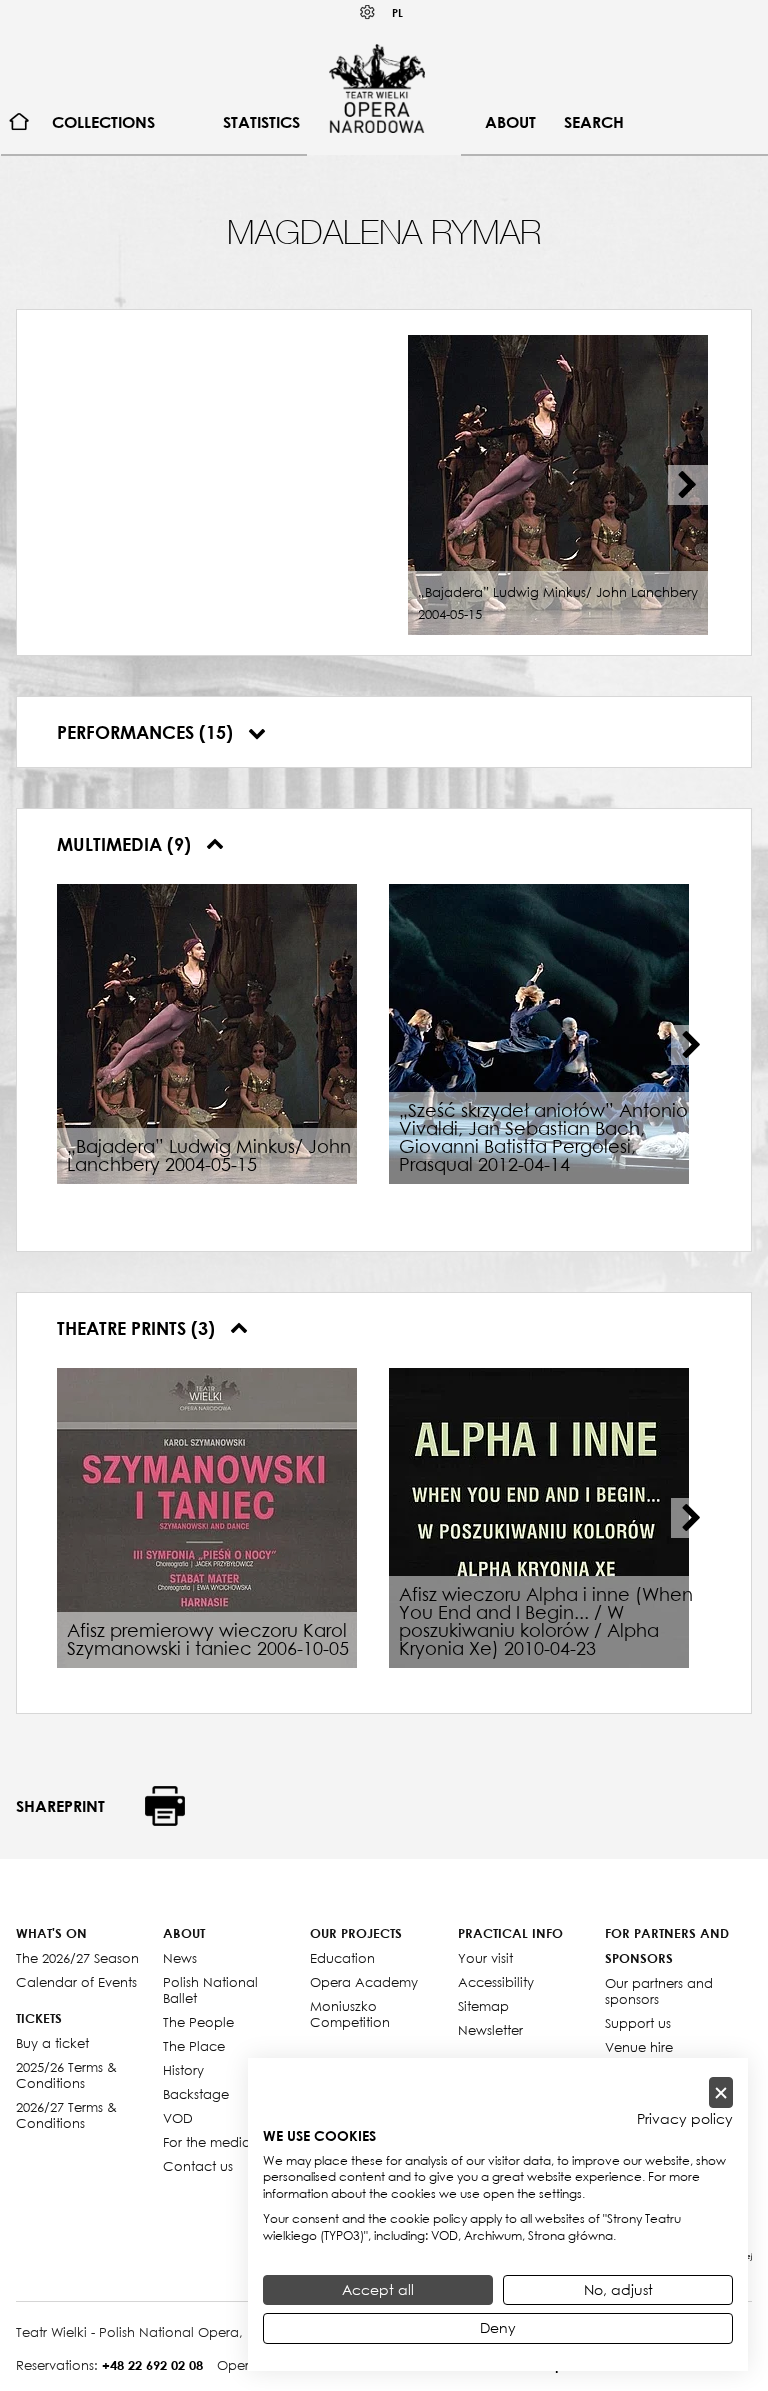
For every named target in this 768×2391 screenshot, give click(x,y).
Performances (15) (147, 732)
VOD (178, 2118)
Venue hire (639, 2047)
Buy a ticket (52, 2043)
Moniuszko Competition (350, 2014)
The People (198, 2022)
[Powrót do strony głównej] (377, 88)
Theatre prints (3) (138, 1328)
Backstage (196, 2094)
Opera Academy (364, 1982)
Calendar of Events (76, 1982)
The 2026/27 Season (77, 1958)
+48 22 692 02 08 (152, 2365)
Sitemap (483, 2006)
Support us (638, 2023)
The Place (194, 2046)
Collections (103, 122)
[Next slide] (688, 485)
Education (342, 1958)
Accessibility (496, 1982)
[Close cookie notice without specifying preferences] (721, 2092)
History (183, 2070)
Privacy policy (685, 2119)
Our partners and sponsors (659, 1991)
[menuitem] (19, 122)
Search (594, 122)
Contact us (198, 2166)
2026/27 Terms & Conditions (66, 2115)
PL (397, 12)
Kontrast (368, 12)
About (510, 122)
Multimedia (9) (126, 844)
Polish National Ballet (210, 1990)
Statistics (261, 122)
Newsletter (490, 2030)
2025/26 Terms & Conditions (66, 2075)
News (180, 1958)
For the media (207, 2142)
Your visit (485, 1958)
